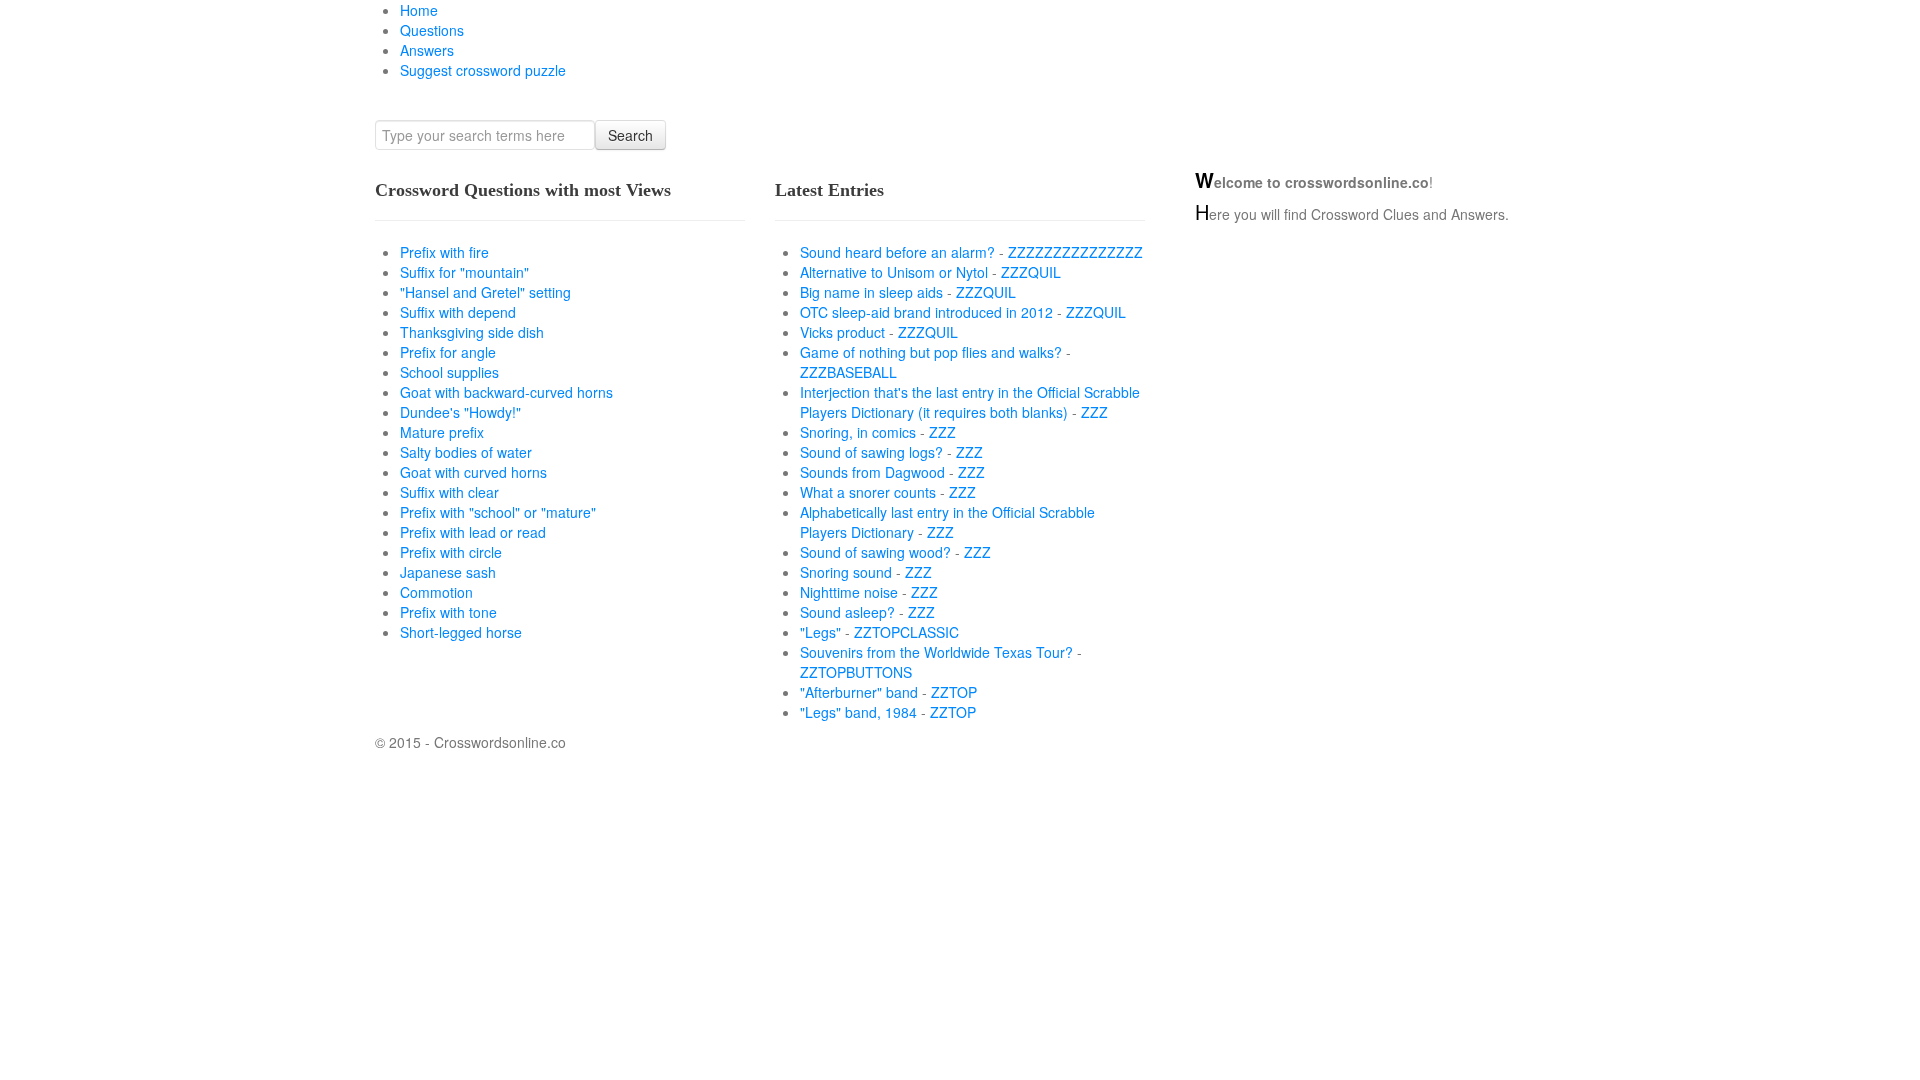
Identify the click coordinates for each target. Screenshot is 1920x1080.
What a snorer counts (868, 492)
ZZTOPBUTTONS (856, 672)
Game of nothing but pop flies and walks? (931, 352)
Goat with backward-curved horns (506, 392)
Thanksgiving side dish (472, 332)
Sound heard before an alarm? (897, 252)
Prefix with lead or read (473, 532)
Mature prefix (442, 432)
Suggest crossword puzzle (483, 70)
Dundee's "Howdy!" (460, 412)
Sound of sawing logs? (871, 452)
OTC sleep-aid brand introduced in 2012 (926, 312)
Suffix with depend (458, 312)
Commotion (436, 592)
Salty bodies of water (466, 452)
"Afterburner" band (859, 692)
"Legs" (820, 632)
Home (419, 10)
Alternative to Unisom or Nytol (894, 272)
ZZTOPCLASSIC (906, 632)
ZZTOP (954, 692)
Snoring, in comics (858, 432)
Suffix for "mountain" (464, 272)
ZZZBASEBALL (848, 372)
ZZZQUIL (1031, 272)
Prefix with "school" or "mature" (498, 512)
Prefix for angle (448, 352)
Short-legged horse (461, 632)
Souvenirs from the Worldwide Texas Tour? (936, 652)
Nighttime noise (849, 592)
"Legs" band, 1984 (858, 712)
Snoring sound (846, 572)
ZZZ (1094, 412)
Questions (432, 30)
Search (630, 135)
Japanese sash (448, 572)
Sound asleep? (847, 612)
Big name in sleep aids (871, 292)
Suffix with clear (449, 492)
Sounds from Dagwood (872, 472)
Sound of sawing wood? (875, 552)
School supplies (449, 372)
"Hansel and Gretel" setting (485, 292)
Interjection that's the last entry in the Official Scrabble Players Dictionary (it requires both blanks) (970, 402)
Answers (427, 50)
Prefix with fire (444, 252)
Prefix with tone (448, 612)
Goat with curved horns (473, 472)
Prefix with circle (451, 552)
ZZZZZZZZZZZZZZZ (1075, 252)
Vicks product (842, 332)
